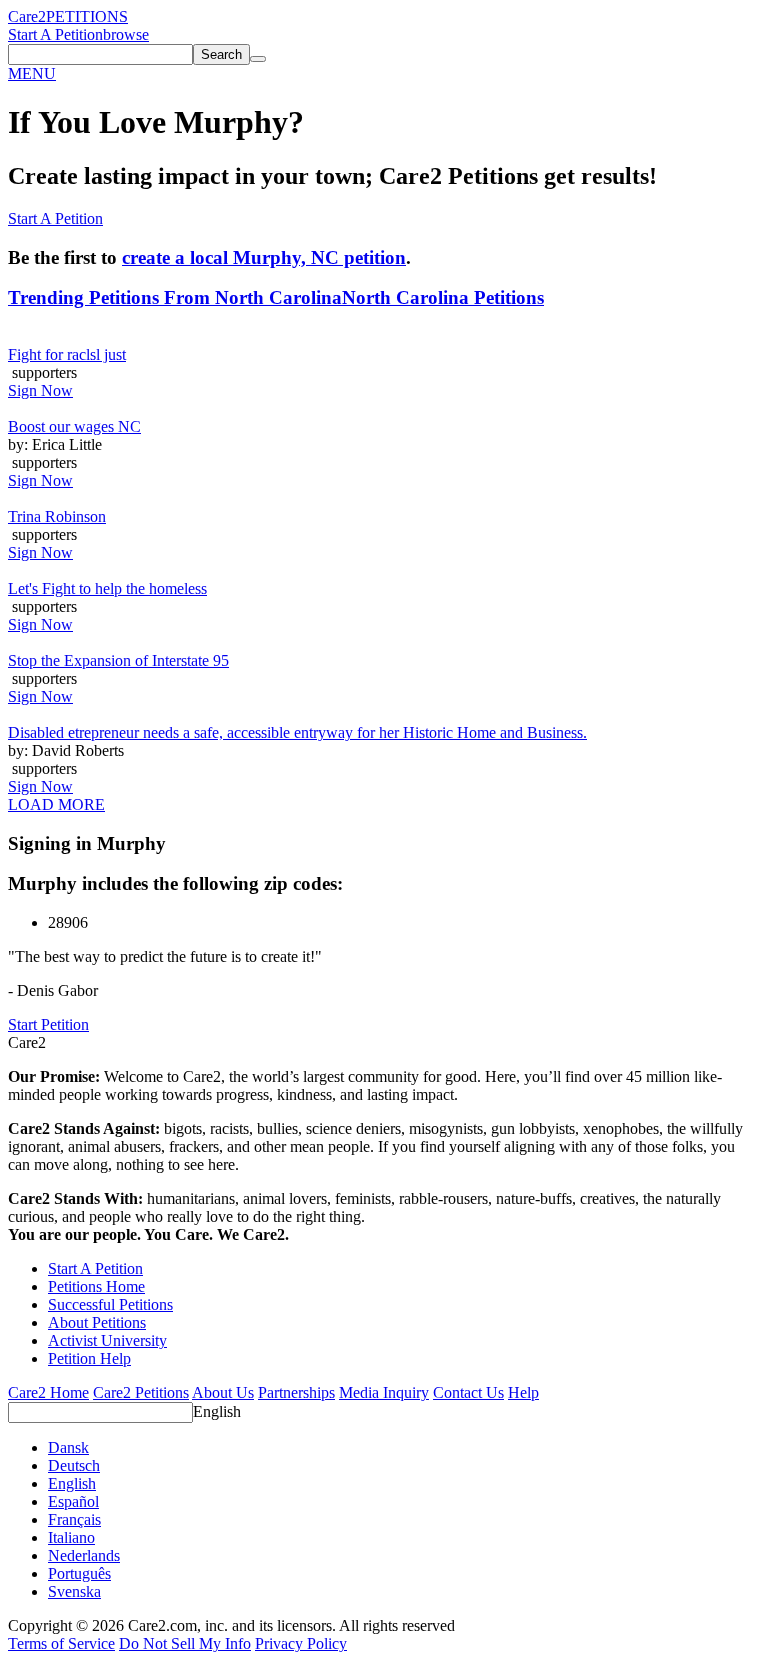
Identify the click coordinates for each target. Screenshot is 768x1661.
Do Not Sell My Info (185, 1643)
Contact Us (468, 1392)
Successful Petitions (110, 1304)
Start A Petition (55, 34)
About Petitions (97, 1322)
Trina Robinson (57, 516)
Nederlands (84, 1555)
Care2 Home (48, 1392)
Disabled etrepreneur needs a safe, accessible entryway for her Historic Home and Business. (297, 732)
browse (126, 34)
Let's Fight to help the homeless (107, 588)
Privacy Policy (301, 1643)
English (217, 1411)
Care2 (27, 16)
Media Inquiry (384, 1392)
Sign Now (40, 390)
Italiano (71, 1537)
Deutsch (74, 1465)
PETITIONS (87, 16)
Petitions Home (96, 1286)
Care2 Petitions (141, 1392)
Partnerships (296, 1392)
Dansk (68, 1447)
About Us (223, 1392)
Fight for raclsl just (67, 354)
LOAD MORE (56, 804)
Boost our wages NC (74, 426)
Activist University (107, 1340)
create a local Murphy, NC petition (264, 257)
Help (523, 1392)
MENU (32, 73)
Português (79, 1573)
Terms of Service (61, 1643)
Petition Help (89, 1358)
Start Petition (48, 1024)
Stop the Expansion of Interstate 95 (118, 660)
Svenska (74, 1591)
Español (73, 1501)
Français (74, 1519)
